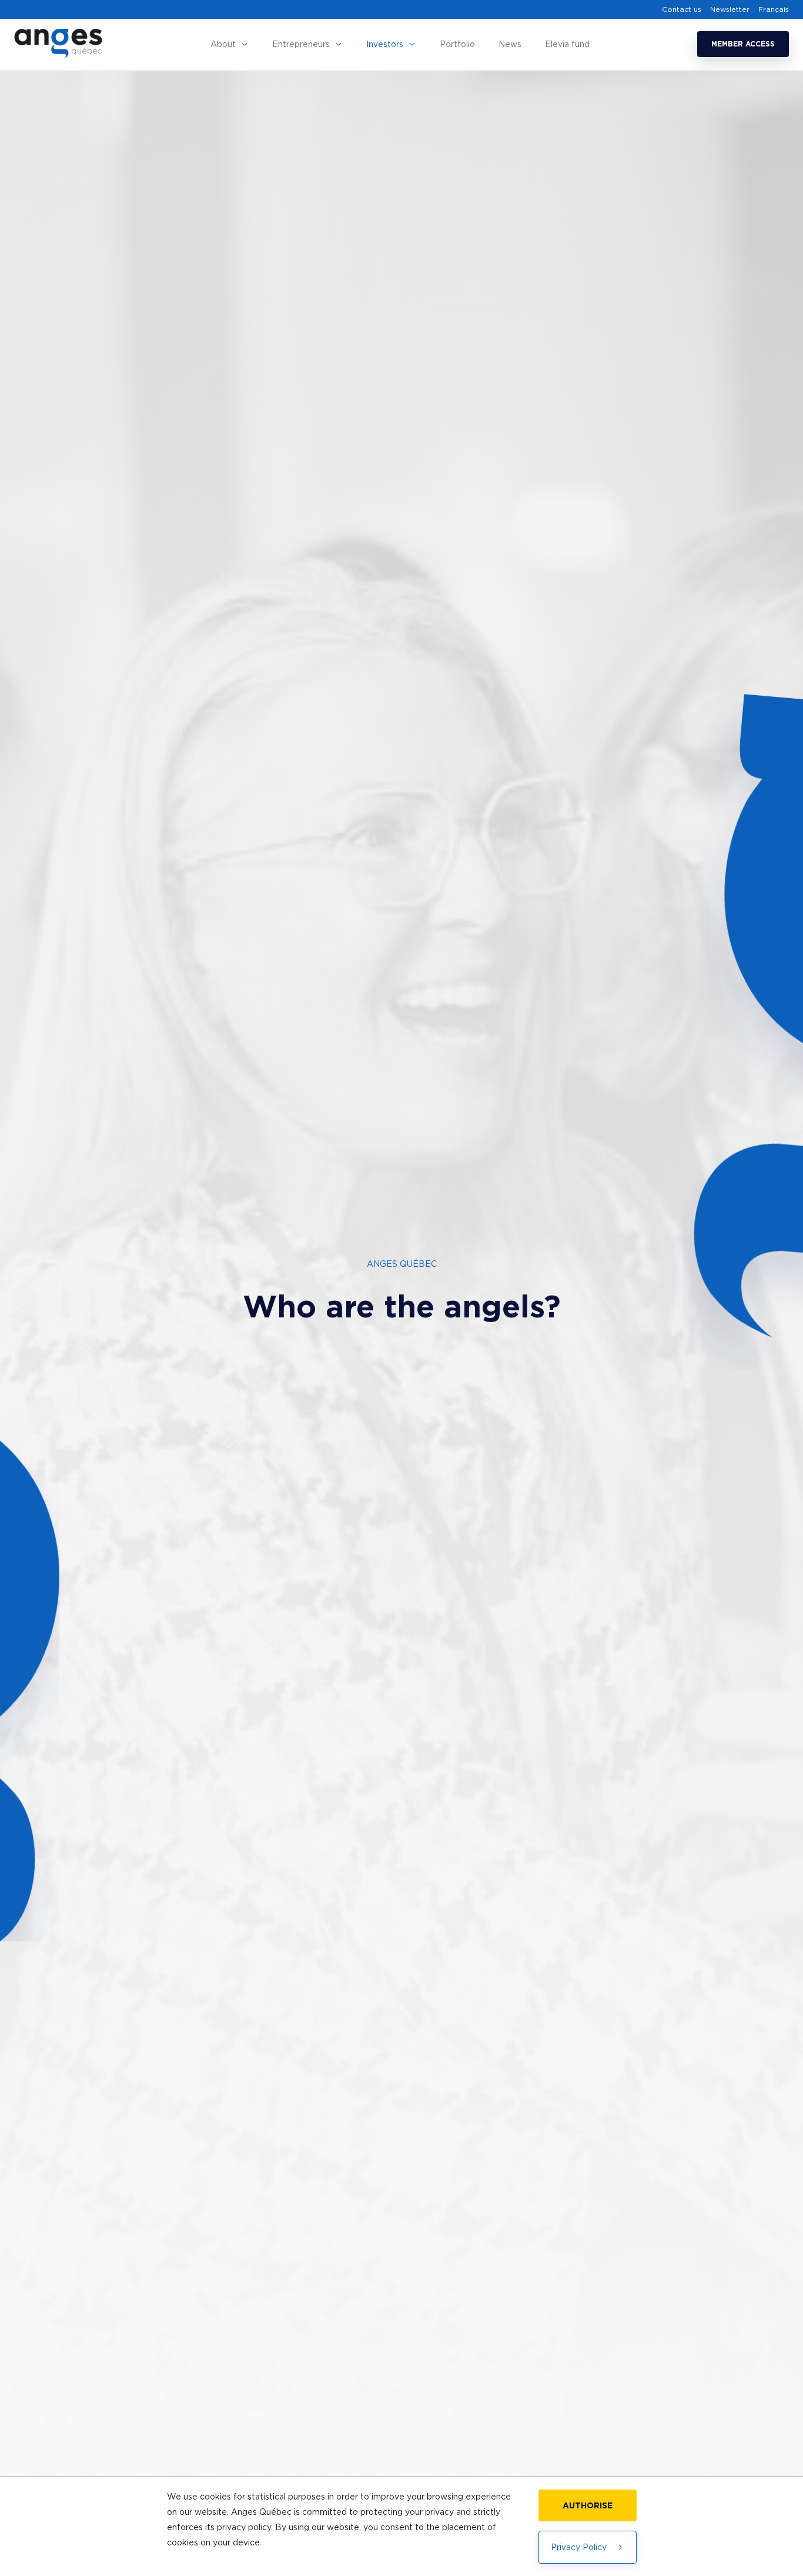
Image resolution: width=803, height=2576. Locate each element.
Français (774, 9)
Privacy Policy (579, 2547)
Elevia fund (567, 44)
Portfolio (457, 44)
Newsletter (730, 9)
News (510, 44)
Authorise (588, 2505)
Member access (743, 44)
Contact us (682, 9)
